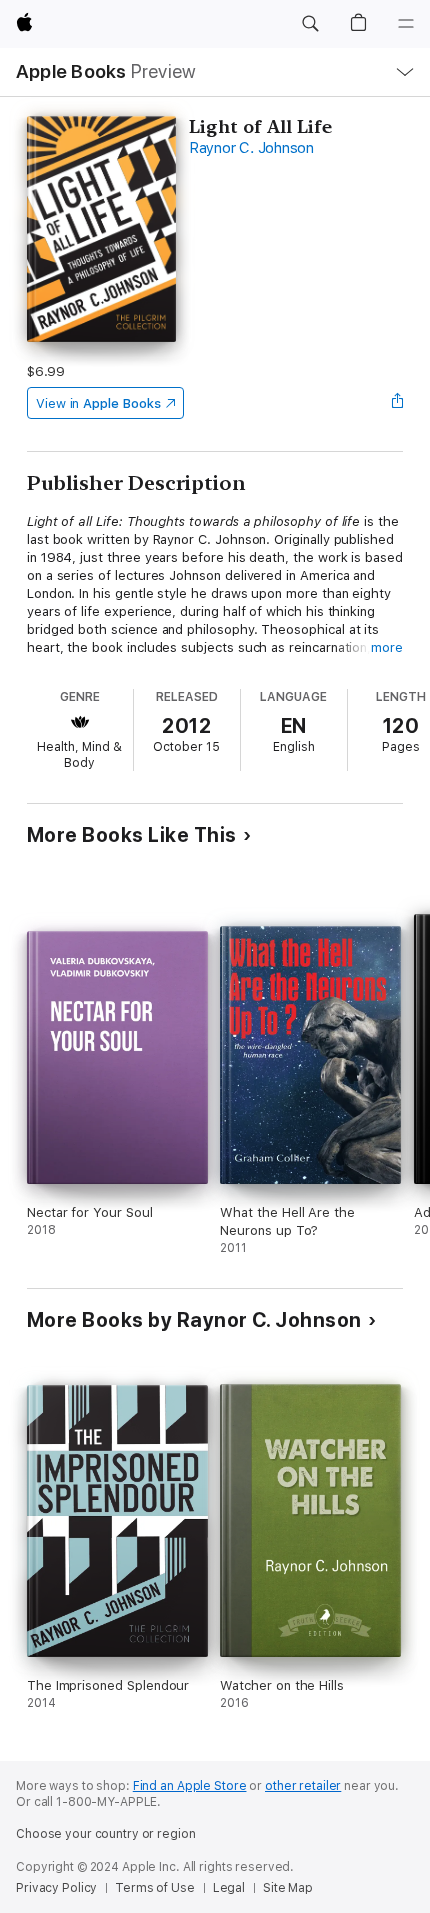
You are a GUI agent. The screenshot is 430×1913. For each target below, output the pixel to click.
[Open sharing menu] (397, 403)
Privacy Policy (56, 1888)
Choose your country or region (106, 1834)
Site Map (288, 1888)
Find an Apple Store (190, 1786)
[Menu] (406, 24)
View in (98, 403)
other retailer (303, 1786)
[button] (310, 24)
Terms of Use (155, 1888)
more (387, 647)
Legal (229, 1888)
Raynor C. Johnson (251, 148)
